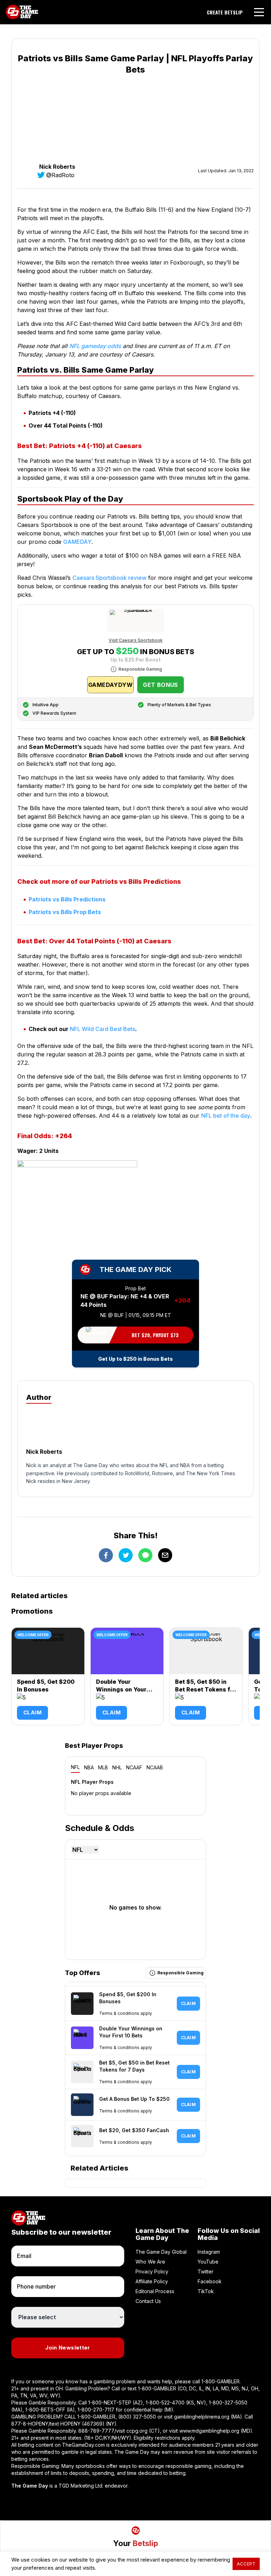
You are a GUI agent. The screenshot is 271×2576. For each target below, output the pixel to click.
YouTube (208, 2262)
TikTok (206, 2291)
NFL (75, 1767)
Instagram (209, 2252)
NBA (89, 1767)
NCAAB (155, 1767)
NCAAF (134, 1767)
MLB (103, 1767)
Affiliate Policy (152, 2281)
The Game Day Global (161, 2252)
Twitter (206, 2271)
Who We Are (150, 2262)
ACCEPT (246, 2564)
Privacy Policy (152, 2271)
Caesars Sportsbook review (109, 578)
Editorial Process (155, 2291)
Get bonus (161, 685)
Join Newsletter (68, 2348)
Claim (32, 1712)
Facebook (210, 2281)
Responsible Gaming (140, 669)
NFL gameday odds (95, 346)
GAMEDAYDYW (110, 685)
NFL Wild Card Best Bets (103, 1029)
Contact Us (148, 2301)
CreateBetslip (225, 12)
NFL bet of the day (226, 1116)
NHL (117, 1767)
